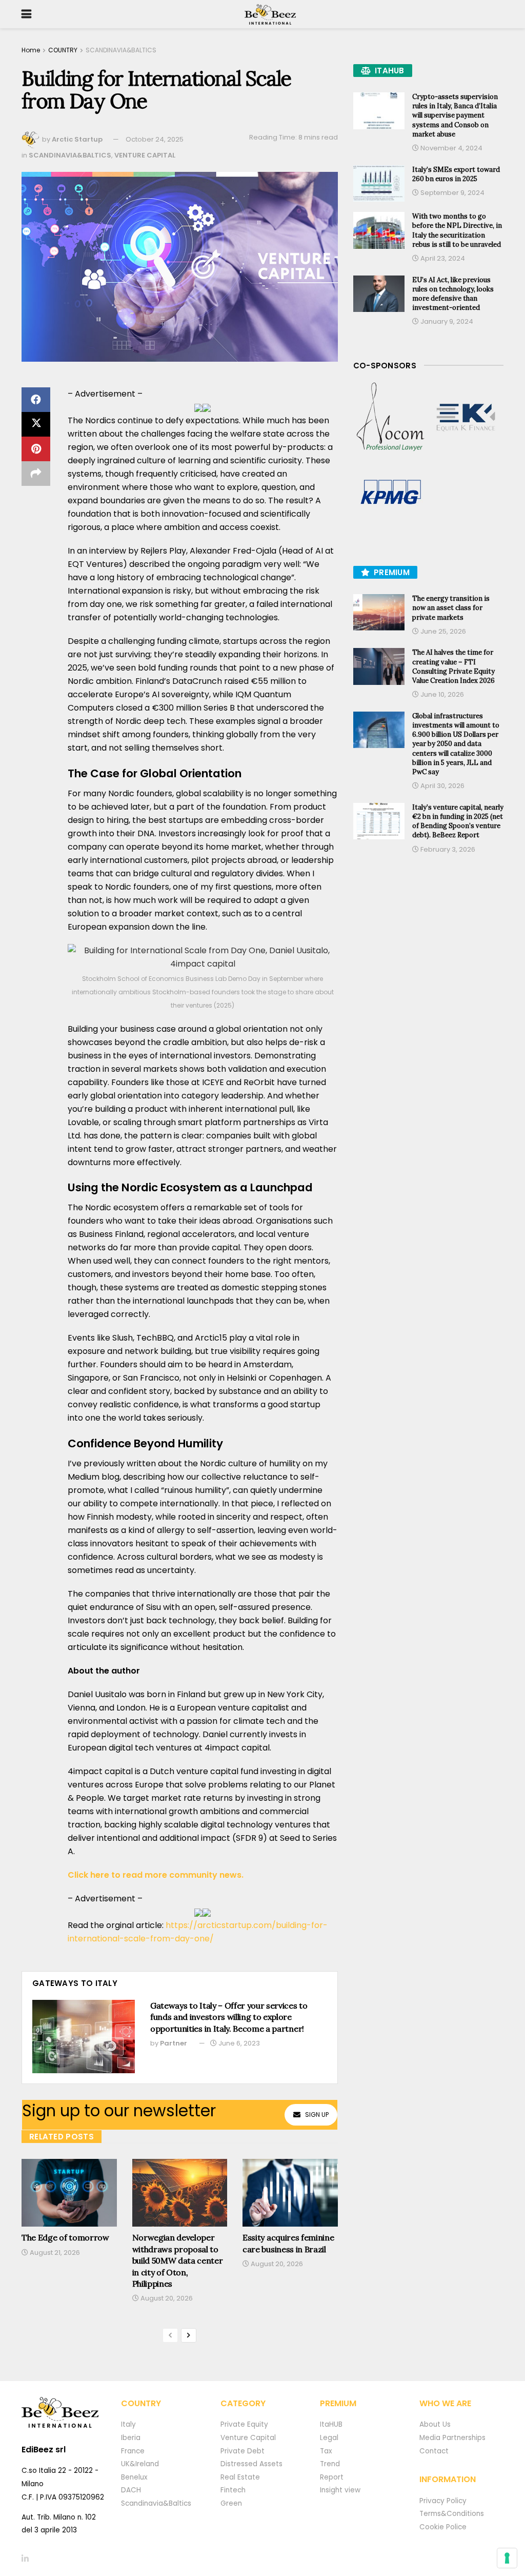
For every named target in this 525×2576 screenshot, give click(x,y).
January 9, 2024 (446, 321)
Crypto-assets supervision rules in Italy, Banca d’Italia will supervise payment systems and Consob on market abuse (455, 115)
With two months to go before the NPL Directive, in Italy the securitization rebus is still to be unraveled (457, 230)
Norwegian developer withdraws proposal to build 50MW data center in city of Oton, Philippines (178, 2260)
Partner (174, 2043)
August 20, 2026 (166, 2298)
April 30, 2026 (442, 786)
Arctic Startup (77, 139)
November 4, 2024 (451, 148)
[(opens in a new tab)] (391, 417)
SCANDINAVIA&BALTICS (121, 50)
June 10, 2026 (441, 694)
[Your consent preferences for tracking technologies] (507, 2558)
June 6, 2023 (238, 2043)
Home (31, 50)
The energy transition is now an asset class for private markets (451, 608)
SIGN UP (317, 2115)
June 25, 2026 (442, 631)
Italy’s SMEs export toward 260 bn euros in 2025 (456, 174)
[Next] (189, 2335)
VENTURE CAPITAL (145, 155)
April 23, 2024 (442, 258)
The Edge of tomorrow (65, 2237)
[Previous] (170, 2335)
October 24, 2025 (155, 139)
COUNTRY (63, 50)
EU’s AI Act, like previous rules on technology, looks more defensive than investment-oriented (453, 294)
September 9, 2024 (452, 193)
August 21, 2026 (54, 2253)
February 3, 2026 (447, 849)
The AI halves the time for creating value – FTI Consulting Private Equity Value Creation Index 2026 (453, 666)
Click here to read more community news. (156, 1875)
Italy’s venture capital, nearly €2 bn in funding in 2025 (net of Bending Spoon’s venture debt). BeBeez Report (458, 821)
